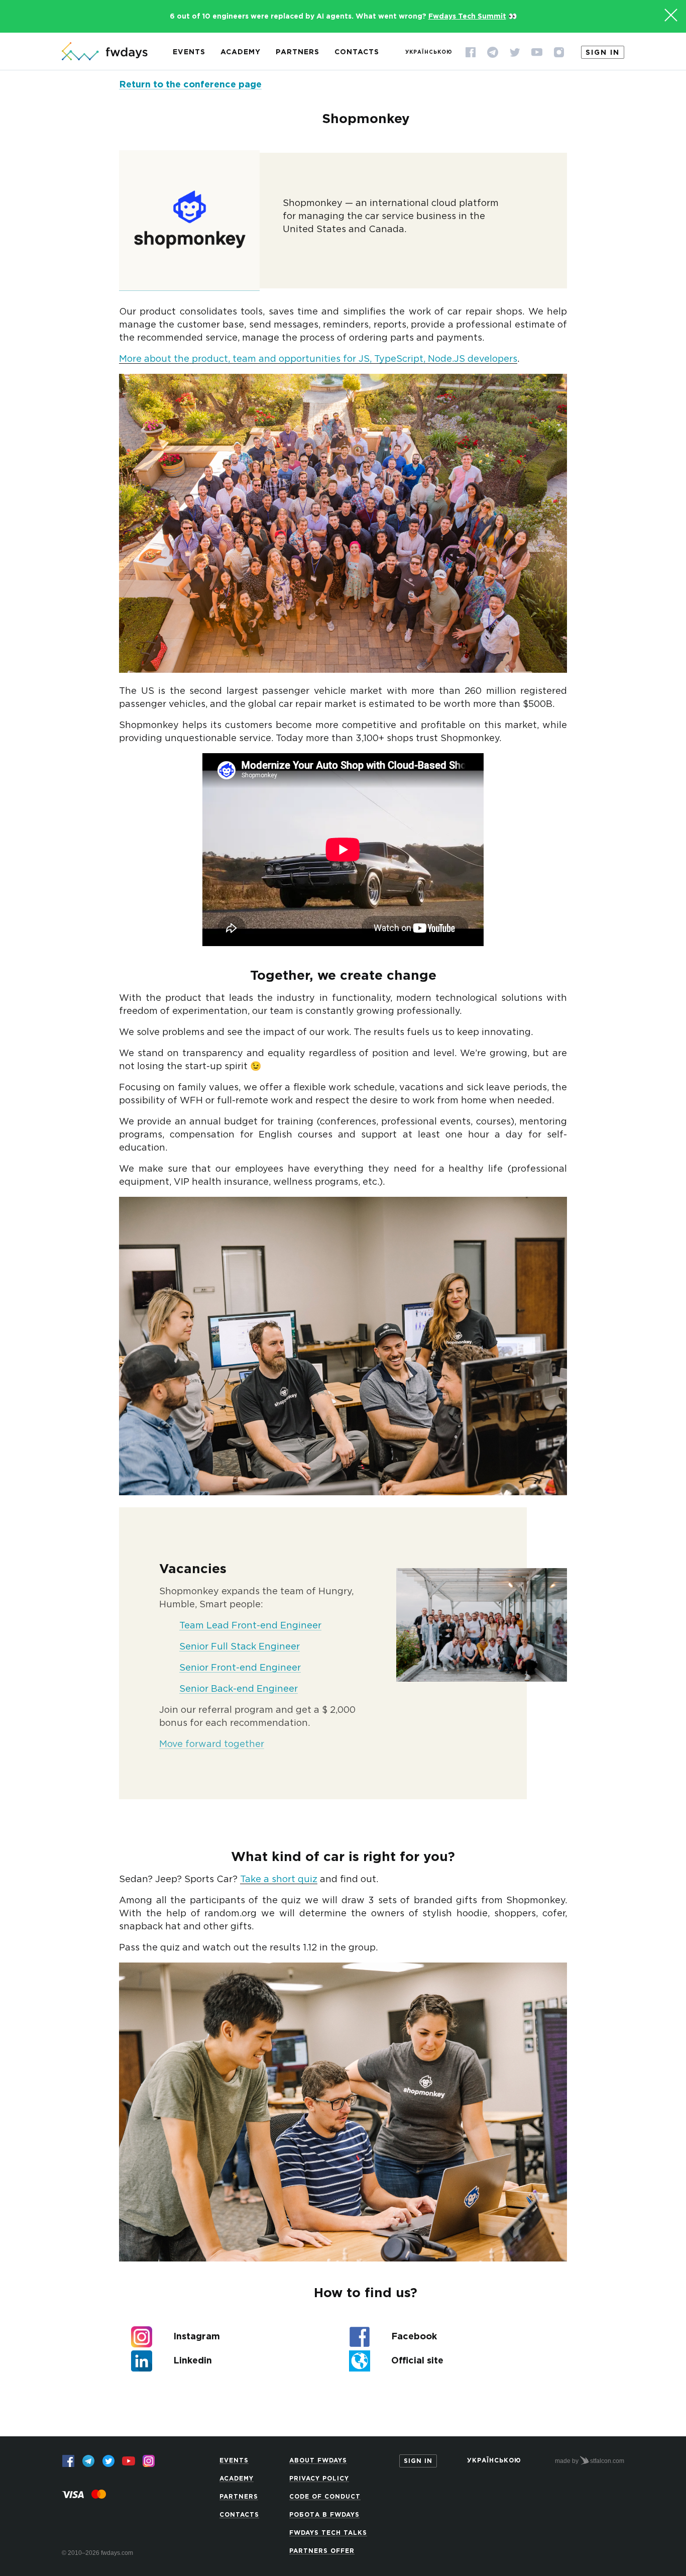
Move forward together (212, 1744)
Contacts (357, 52)
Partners (298, 52)
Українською (429, 53)
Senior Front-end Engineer (240, 1668)
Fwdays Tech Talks (328, 2533)
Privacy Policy (319, 2479)
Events (189, 52)
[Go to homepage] (105, 52)
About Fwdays (318, 2461)
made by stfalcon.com (590, 2461)
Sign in (603, 53)
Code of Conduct (325, 2497)
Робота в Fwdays (324, 2515)
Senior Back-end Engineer (239, 1689)
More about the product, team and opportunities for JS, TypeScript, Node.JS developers (318, 359)
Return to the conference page (190, 85)
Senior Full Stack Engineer (240, 1647)
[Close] (671, 15)
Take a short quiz (279, 1880)
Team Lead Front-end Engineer (250, 1626)
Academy (241, 52)
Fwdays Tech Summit (467, 17)
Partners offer (322, 2551)
